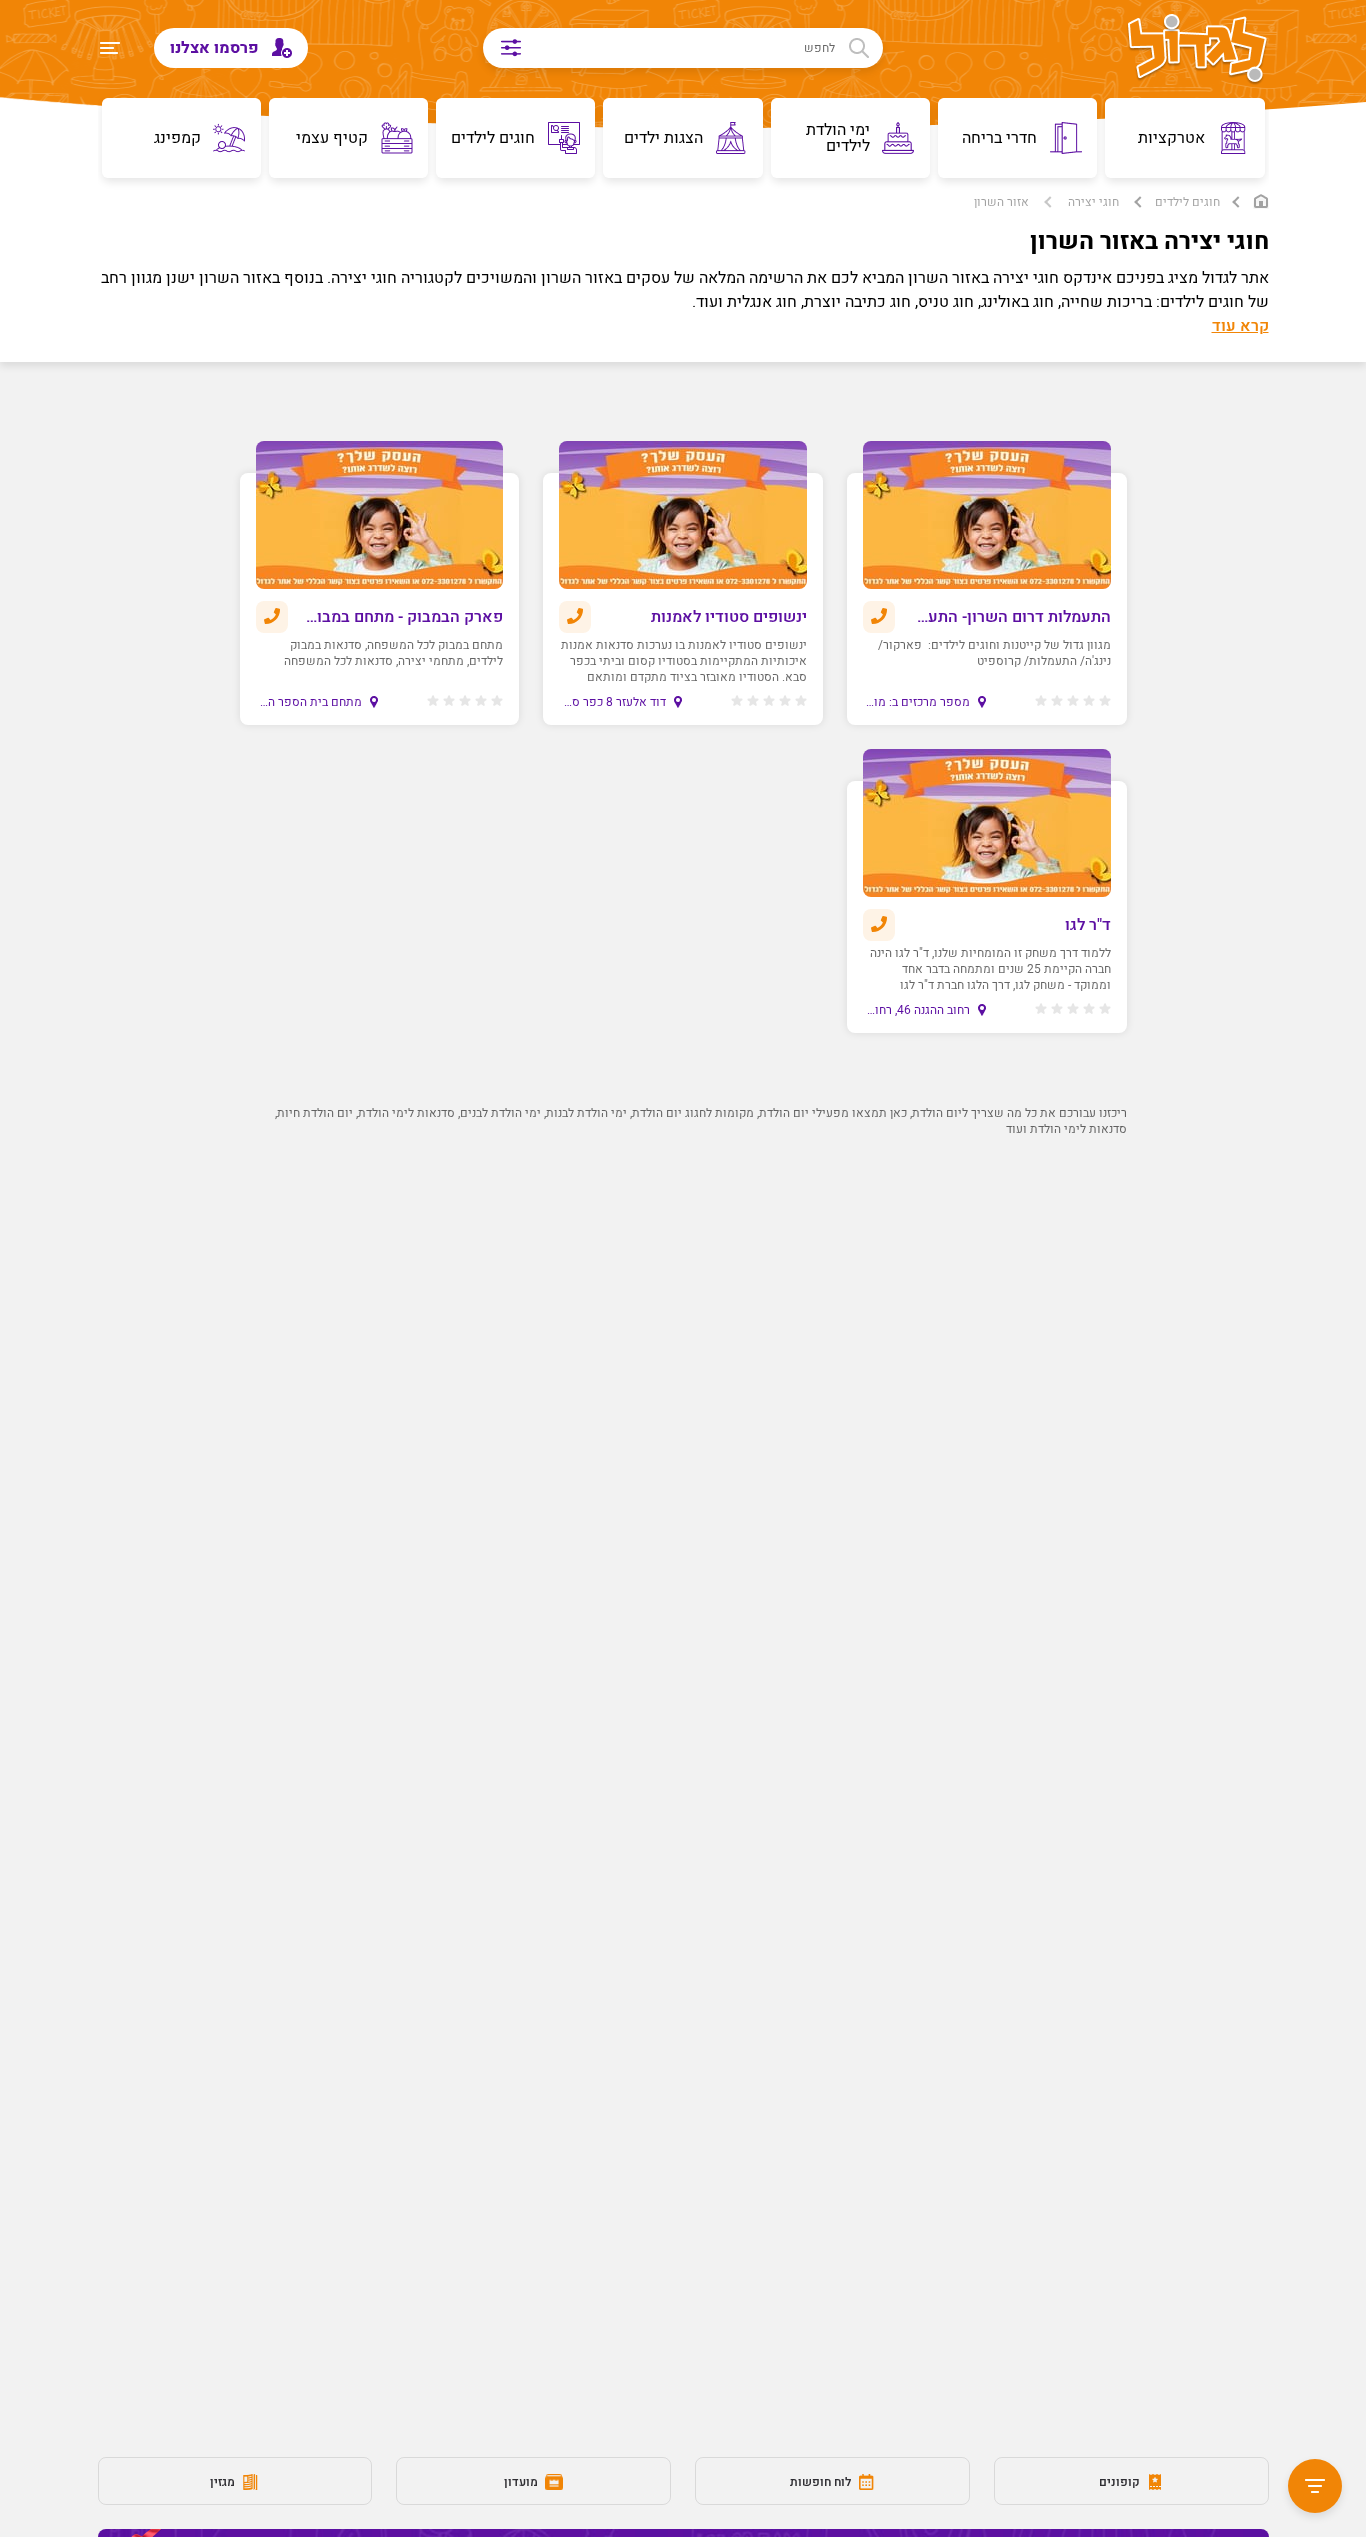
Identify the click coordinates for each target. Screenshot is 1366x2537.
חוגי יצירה (1093, 202)
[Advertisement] (683, 1435)
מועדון (522, 2482)
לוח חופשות (822, 2482)
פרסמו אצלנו (216, 48)
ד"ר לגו (1088, 925)
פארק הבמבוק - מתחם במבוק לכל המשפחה (402, 617)
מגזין (224, 2482)
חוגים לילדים (1187, 202)
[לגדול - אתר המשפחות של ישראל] (1197, 50)
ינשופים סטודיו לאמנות (729, 617)
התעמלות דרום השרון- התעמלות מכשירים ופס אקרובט (1009, 617)
